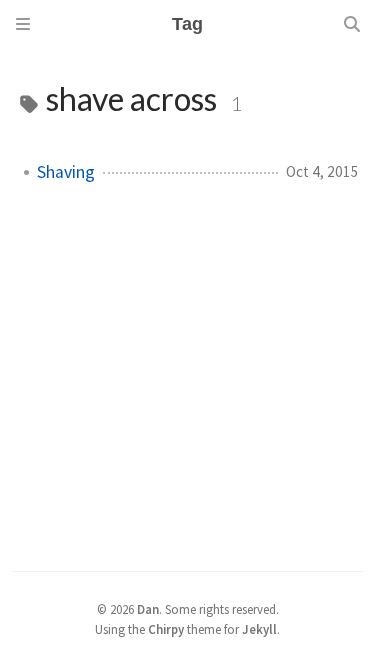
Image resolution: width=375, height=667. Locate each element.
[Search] (352, 24)
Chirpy (166, 629)
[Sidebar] (23, 24)
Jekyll (259, 629)
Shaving (66, 172)
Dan (148, 609)
